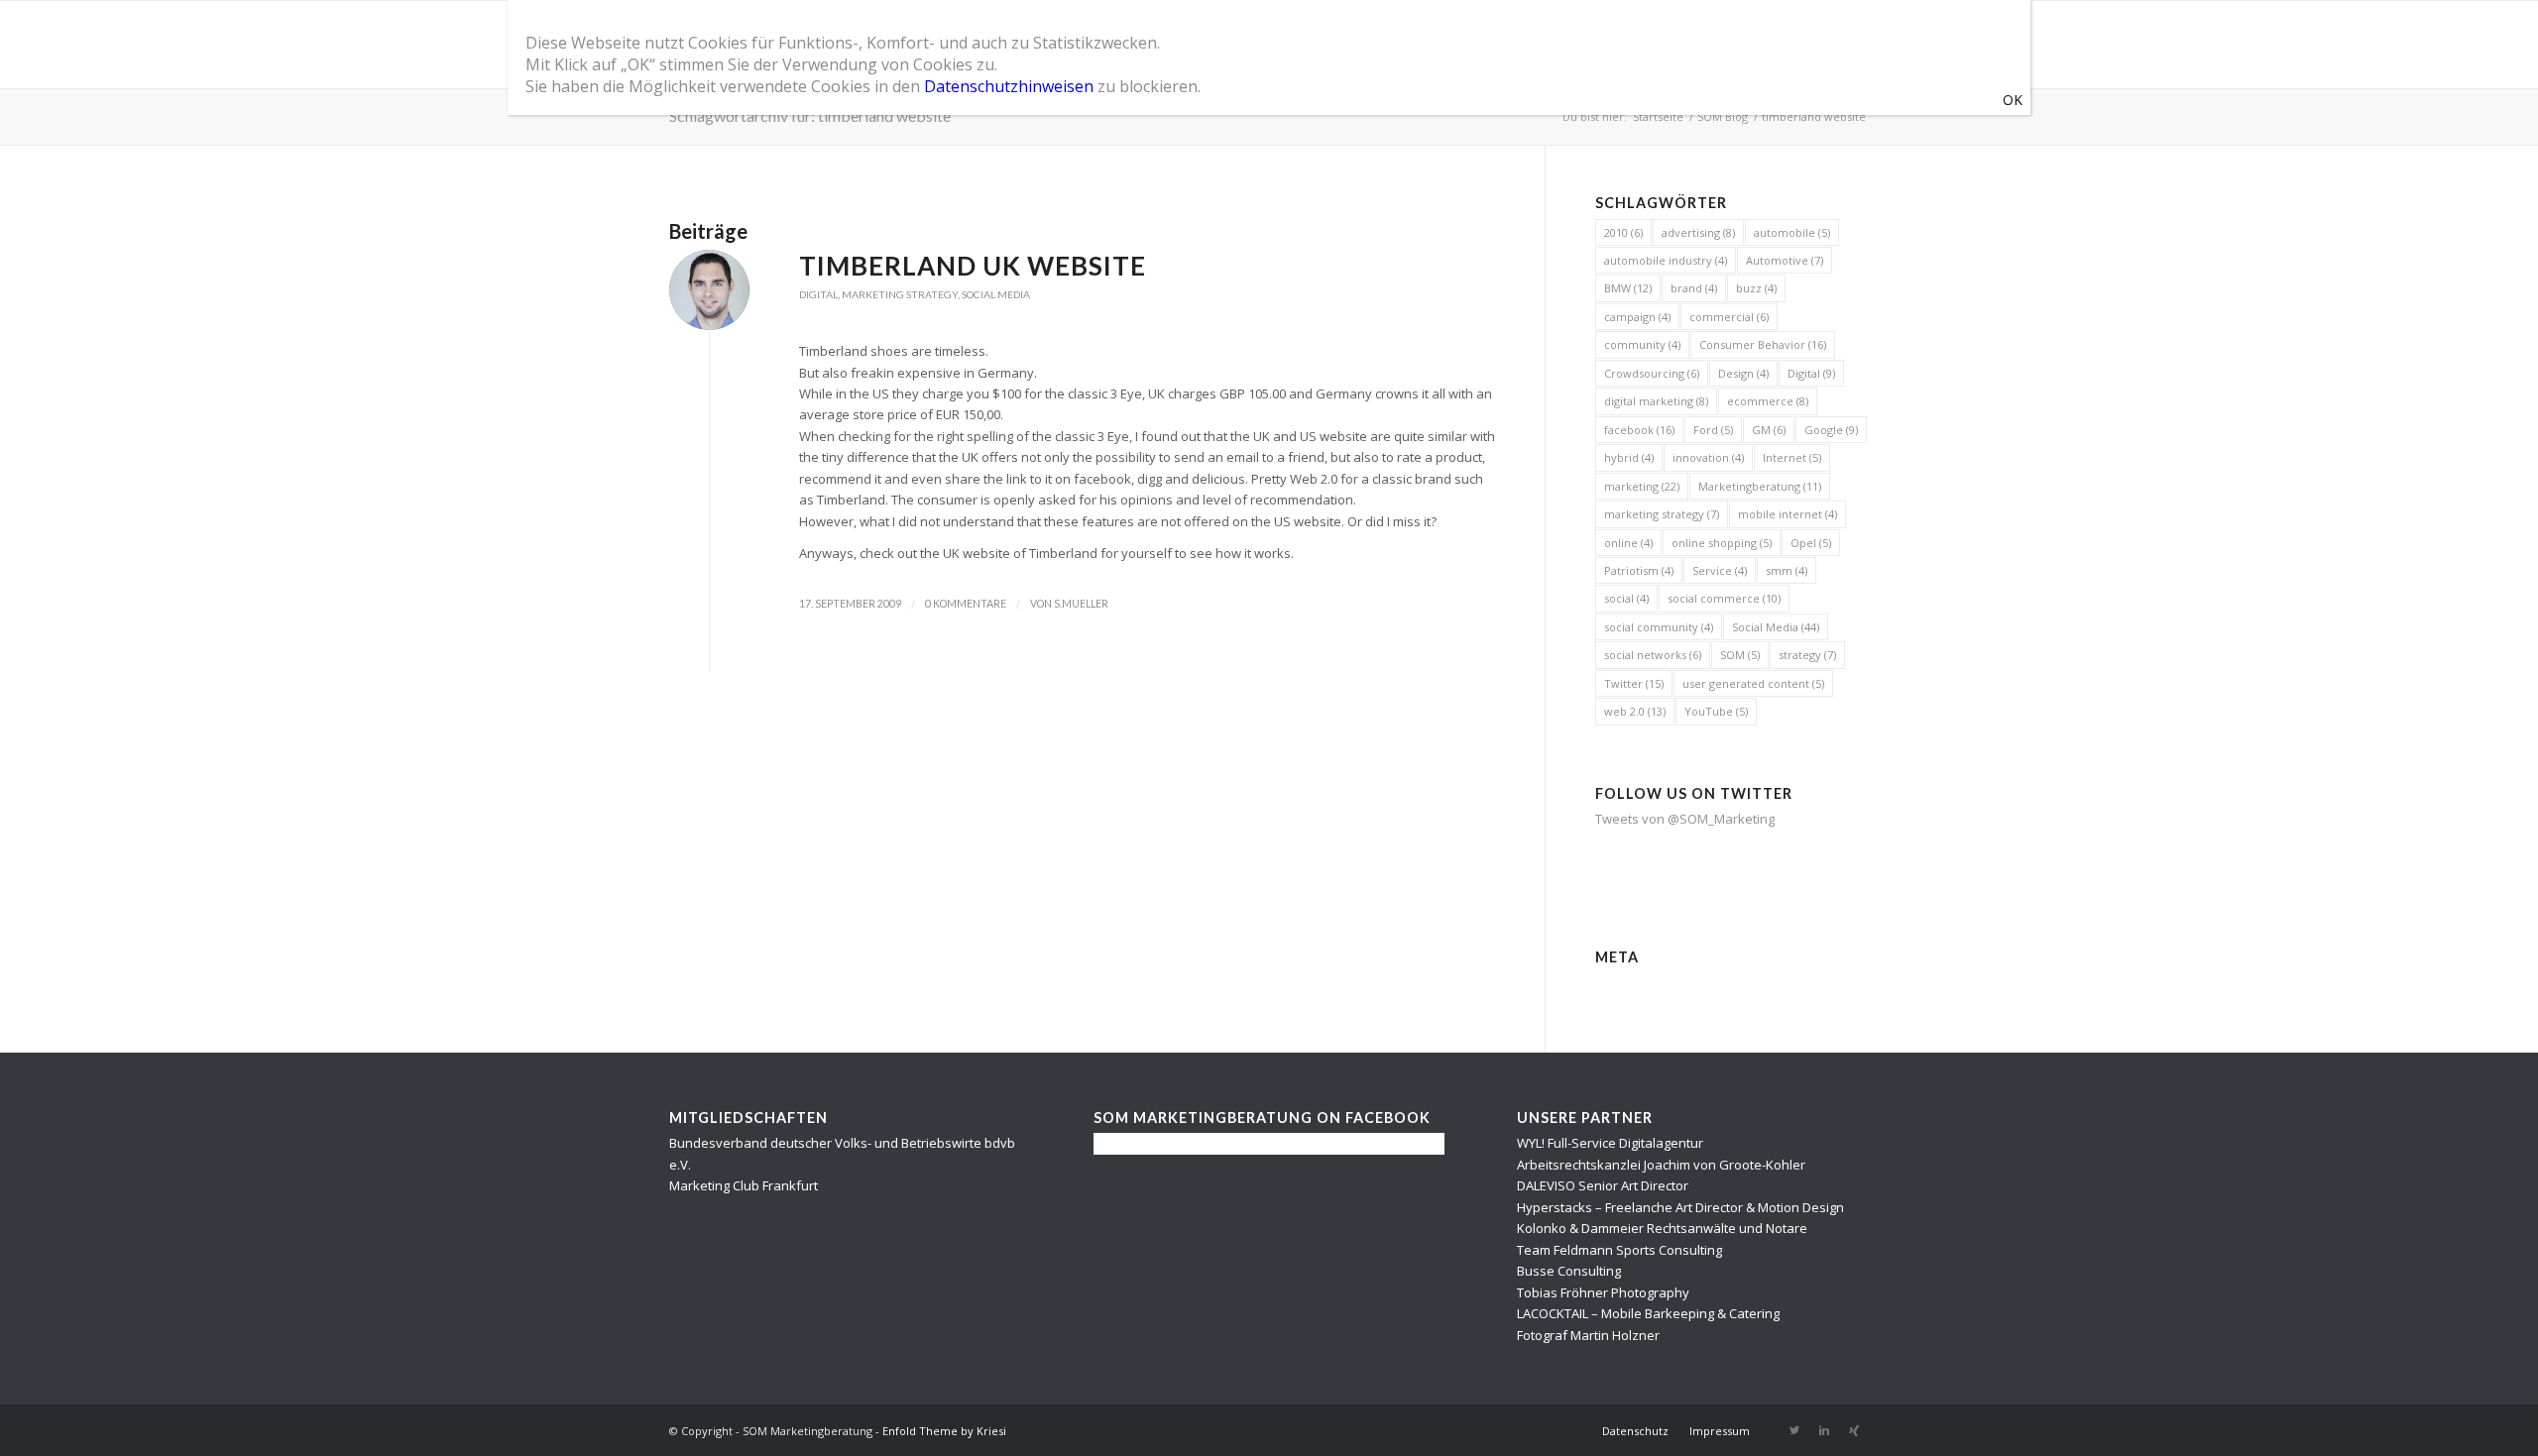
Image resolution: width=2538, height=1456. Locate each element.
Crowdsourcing (1652, 373)
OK (2013, 100)
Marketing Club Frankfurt (744, 1185)
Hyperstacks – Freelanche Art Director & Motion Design (1680, 1207)
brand (1694, 288)
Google (1831, 430)
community (1642, 344)
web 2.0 (1635, 711)
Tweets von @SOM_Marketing (1685, 819)
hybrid (1629, 457)
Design (1743, 373)
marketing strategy (1662, 514)
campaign (1637, 317)
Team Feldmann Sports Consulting (1619, 1250)
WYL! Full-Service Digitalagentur (1610, 1143)
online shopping (1722, 543)
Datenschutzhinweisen (1009, 86)
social (1626, 598)
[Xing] (1854, 1430)
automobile (1792, 232)
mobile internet (1788, 514)
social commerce (1724, 598)
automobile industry (1666, 260)
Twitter (1634, 683)
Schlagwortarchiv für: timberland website (810, 115)
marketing (1642, 486)
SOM (1740, 655)
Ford (1713, 430)
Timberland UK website (973, 266)
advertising (1698, 232)
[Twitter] (1794, 1430)
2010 (1623, 232)
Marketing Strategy (900, 294)
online (1628, 543)
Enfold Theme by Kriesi (944, 1431)
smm (1787, 570)
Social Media (996, 294)
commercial (1729, 317)
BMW (1628, 288)
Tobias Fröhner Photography (1603, 1292)
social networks (1653, 655)
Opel (1811, 543)
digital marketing (1656, 401)
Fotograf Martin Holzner (1588, 1335)
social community (1659, 627)
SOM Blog (1723, 116)
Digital (818, 294)
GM (1769, 430)
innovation (1708, 457)
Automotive (1785, 260)
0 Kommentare (966, 604)
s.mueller (1081, 604)
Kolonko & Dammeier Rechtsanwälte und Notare (1662, 1228)
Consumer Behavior (1763, 344)
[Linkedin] (1824, 1430)
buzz (1756, 288)
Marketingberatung (1760, 486)
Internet (1792, 457)
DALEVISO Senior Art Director (1603, 1185)
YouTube (1716, 711)
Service (1720, 570)
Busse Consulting (1569, 1271)
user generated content (1753, 683)
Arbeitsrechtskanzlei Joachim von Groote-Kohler (1661, 1165)
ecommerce (1768, 401)
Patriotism (1639, 570)
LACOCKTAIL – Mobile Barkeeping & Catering (1648, 1313)
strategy (1807, 655)
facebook (1639, 430)
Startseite (1658, 116)
